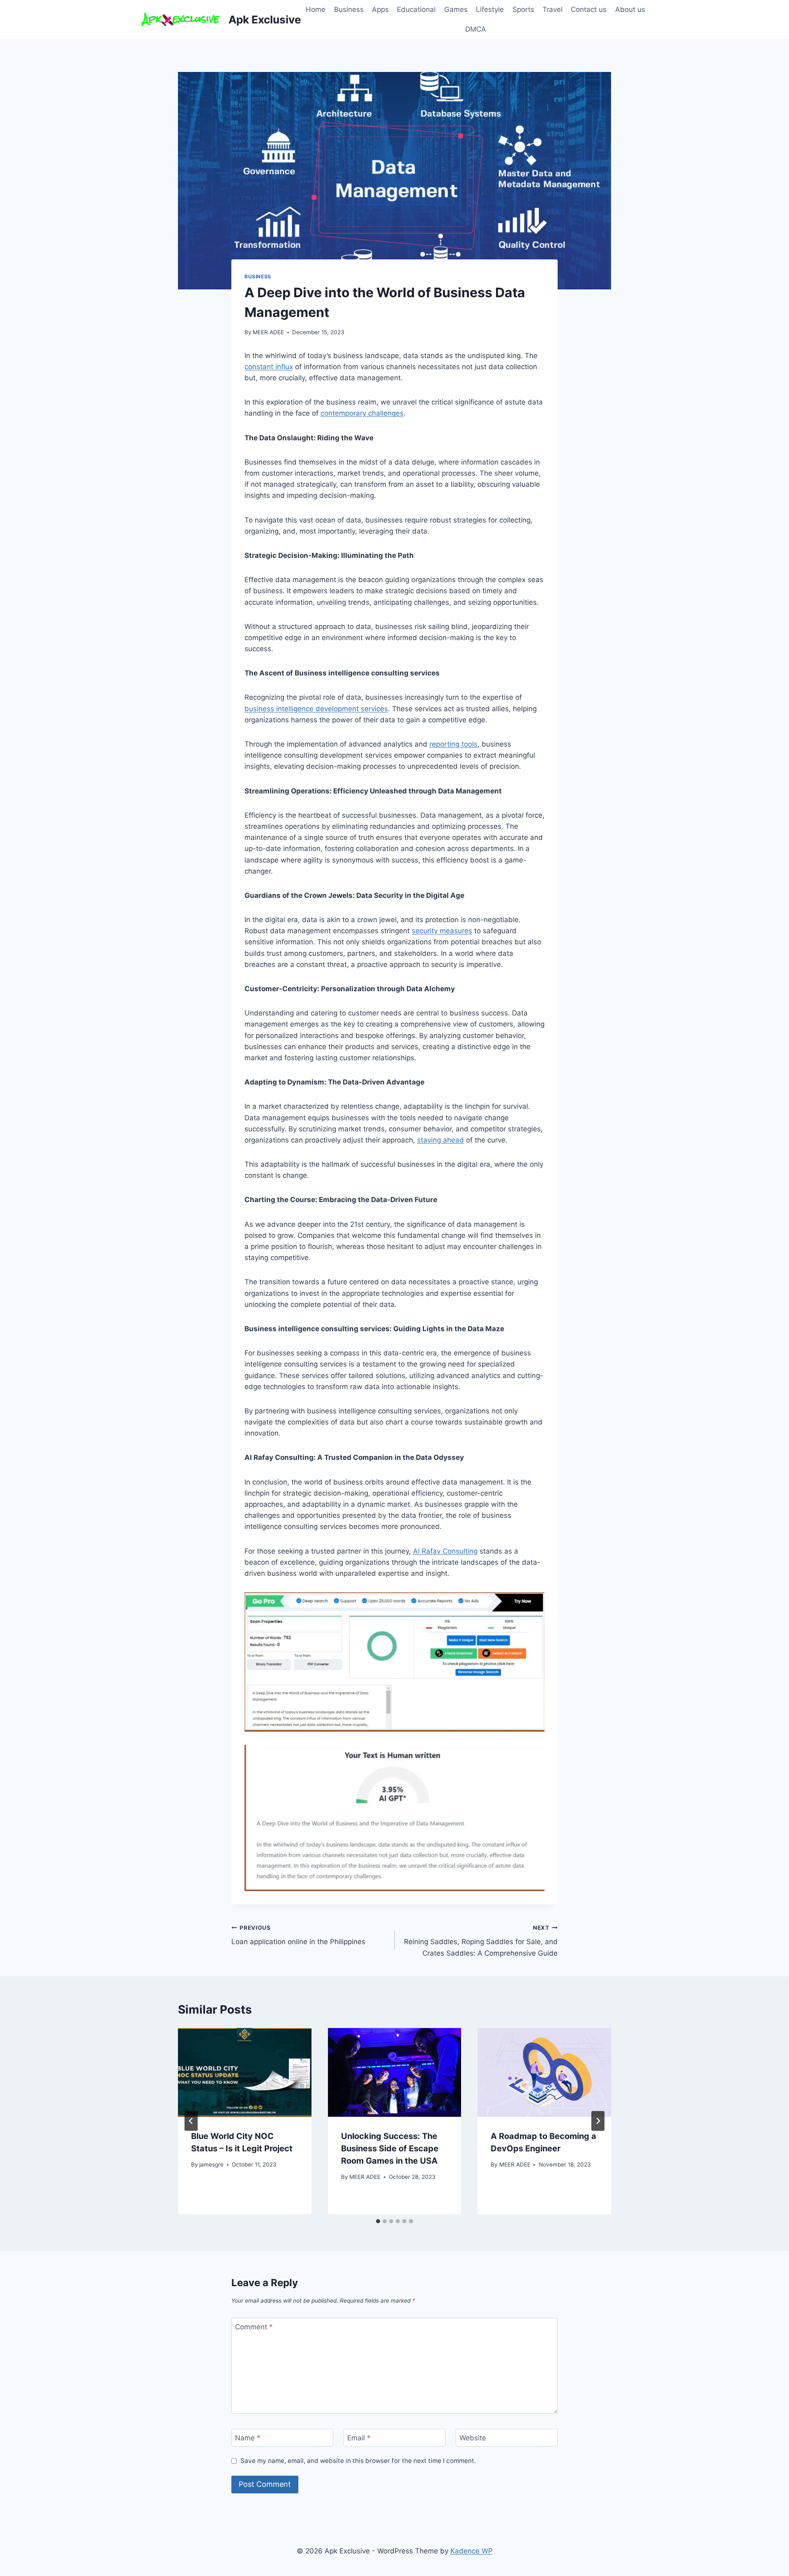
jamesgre (211, 2164)
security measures (442, 931)
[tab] (378, 2221)
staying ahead (441, 1140)
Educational (416, 9)
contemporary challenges (362, 413)
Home (316, 9)
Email (359, 2438)
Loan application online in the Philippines (298, 1935)
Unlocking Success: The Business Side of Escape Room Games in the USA (390, 2148)
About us (630, 9)
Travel (553, 9)
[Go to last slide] (191, 2121)
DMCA (476, 29)
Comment (254, 2327)
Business (349, 9)
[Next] (598, 2121)
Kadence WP (472, 2551)
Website (473, 2438)
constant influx (269, 367)
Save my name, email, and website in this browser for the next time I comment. (358, 2461)
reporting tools (453, 744)
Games (456, 9)
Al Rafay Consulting (445, 1551)
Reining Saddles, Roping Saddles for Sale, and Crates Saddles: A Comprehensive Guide (481, 1941)
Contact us (589, 9)
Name (248, 2438)
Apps (380, 9)
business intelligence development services (316, 709)
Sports (523, 9)
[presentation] (245, 2072)
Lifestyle (490, 9)
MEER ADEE (268, 332)
